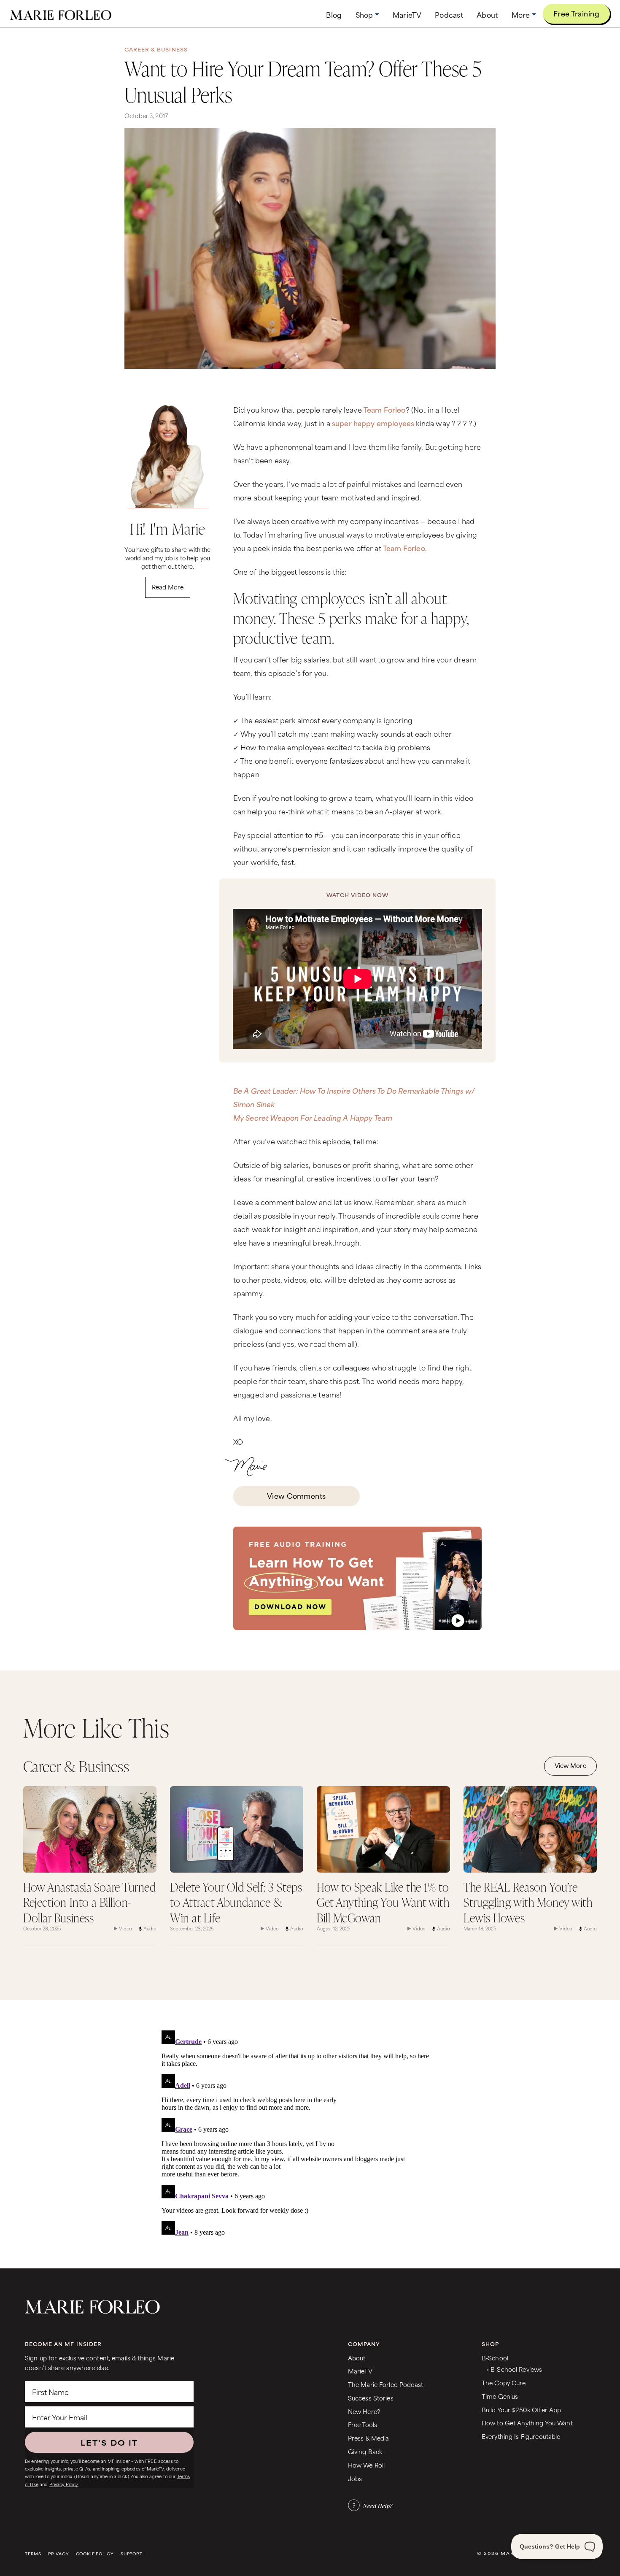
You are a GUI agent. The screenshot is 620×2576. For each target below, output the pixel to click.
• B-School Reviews (514, 2369)
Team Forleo (385, 409)
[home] (61, 14)
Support (132, 2554)
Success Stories (371, 2398)
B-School (495, 2358)
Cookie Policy (95, 2554)
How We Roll (367, 2465)
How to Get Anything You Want (527, 2423)
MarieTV (360, 2371)
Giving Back (365, 2451)
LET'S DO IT (109, 2442)
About (357, 2358)
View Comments (297, 1495)
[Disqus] (310, 2133)
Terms (33, 2554)
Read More (168, 587)
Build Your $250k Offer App (522, 2410)
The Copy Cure (504, 2383)
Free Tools (363, 2424)
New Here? (364, 2411)
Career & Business (156, 49)
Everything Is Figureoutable (521, 2436)
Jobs (355, 2478)
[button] (367, 15)
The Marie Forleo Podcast (385, 2384)
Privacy (59, 2554)
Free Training (576, 13)
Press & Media (369, 2438)
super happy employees (373, 423)
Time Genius (500, 2396)
